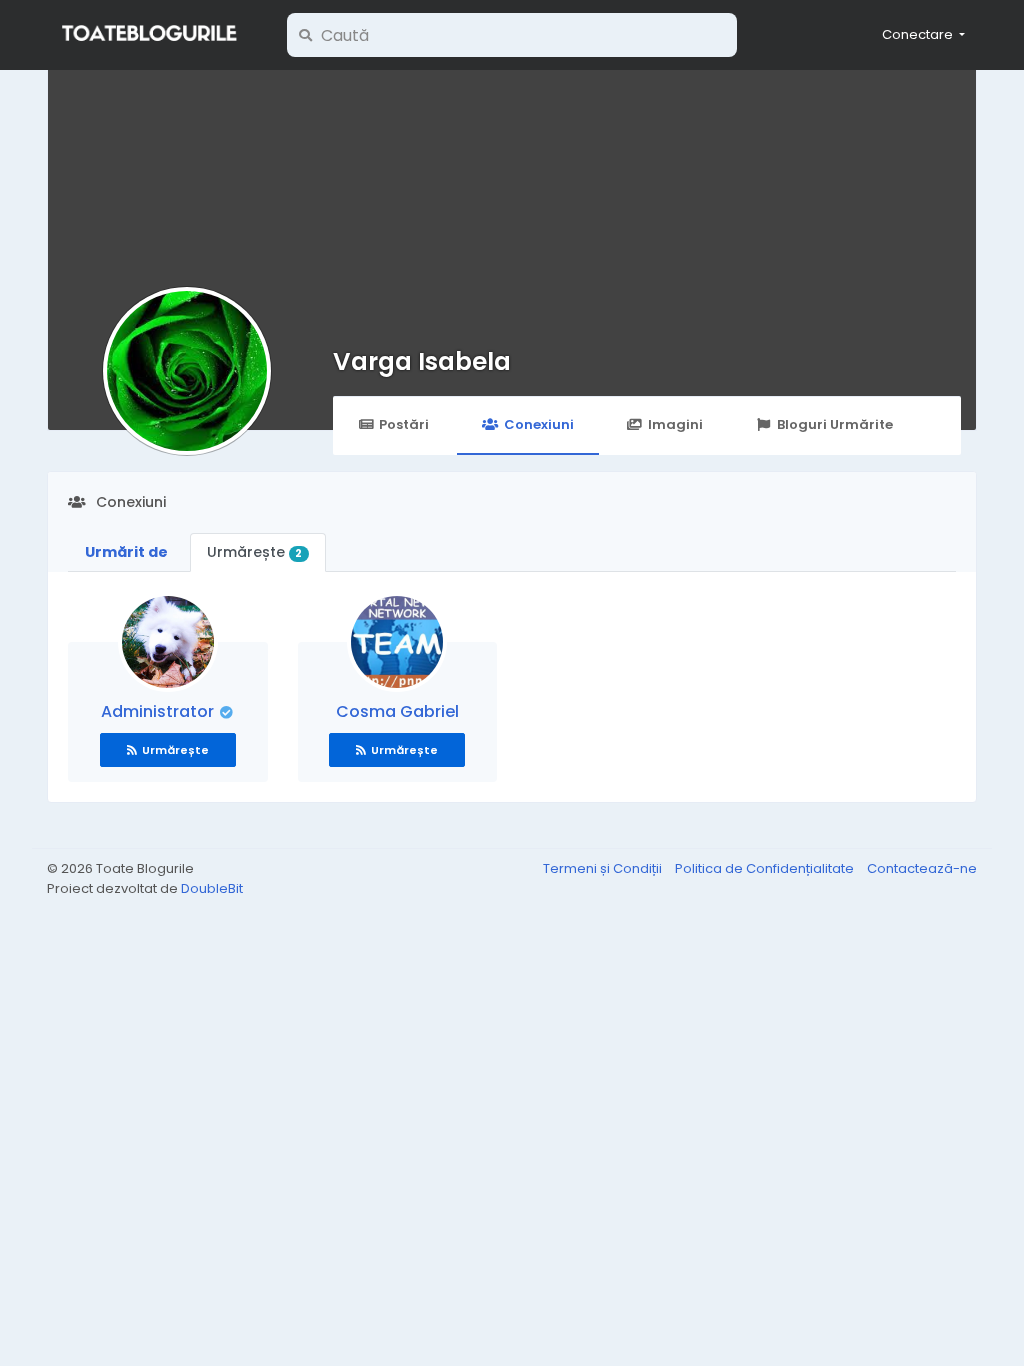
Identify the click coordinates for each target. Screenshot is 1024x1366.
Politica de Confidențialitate (766, 868)
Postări (404, 424)
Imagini (675, 424)
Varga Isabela (422, 361)
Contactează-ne (922, 868)
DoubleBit (212, 888)
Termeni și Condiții (604, 868)
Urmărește (254, 552)
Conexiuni (539, 424)
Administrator (159, 711)
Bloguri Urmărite (835, 424)
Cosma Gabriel (397, 711)
